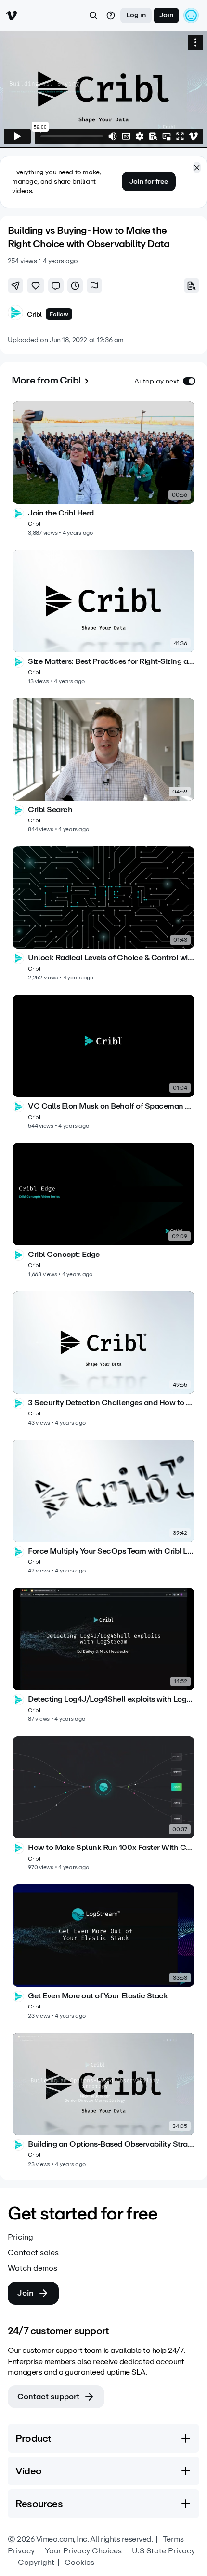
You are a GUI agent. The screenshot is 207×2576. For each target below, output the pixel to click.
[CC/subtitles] (126, 136)
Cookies (79, 2563)
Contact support (48, 2397)
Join (166, 15)
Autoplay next (157, 381)
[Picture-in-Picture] (167, 136)
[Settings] (140, 136)
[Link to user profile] (15, 314)
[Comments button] (56, 286)
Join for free (149, 181)
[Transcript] (153, 136)
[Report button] (94, 286)
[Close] (197, 168)
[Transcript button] (192, 286)
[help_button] (111, 15)
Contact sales (33, 2253)
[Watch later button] (75, 286)
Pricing (20, 2237)
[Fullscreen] (180, 136)
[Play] (17, 136)
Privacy (21, 2551)
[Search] (93, 15)
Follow (59, 314)
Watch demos (32, 2268)
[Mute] (113, 136)
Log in (136, 15)
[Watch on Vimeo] (194, 136)
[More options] (195, 42)
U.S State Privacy (163, 2551)
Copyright (36, 2563)
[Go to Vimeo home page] (12, 15)
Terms (173, 2539)
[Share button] (15, 286)
